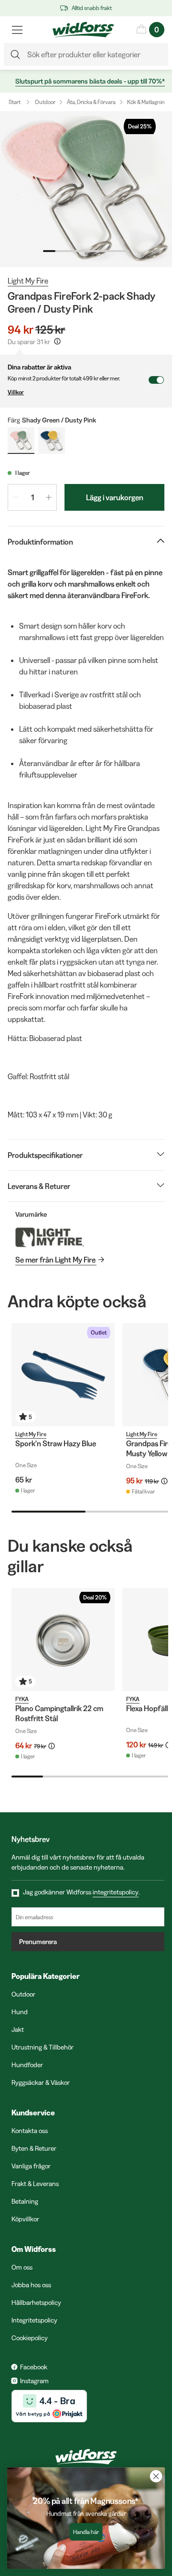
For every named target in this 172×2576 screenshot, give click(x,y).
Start (15, 102)
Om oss (22, 2267)
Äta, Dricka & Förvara (91, 102)
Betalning (25, 2201)
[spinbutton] (32, 497)
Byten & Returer (34, 2148)
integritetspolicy (116, 1892)
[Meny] (17, 30)
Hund (20, 2012)
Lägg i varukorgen (115, 497)
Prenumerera (38, 1942)
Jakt (18, 2029)
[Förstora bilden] (86, 189)
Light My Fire (28, 281)
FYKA (22, 1699)
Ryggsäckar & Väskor (41, 2082)
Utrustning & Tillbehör (43, 2047)
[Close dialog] (156, 2476)
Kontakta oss (30, 2131)
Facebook (34, 2367)
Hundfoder (27, 2065)
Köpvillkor (25, 2219)
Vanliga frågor (31, 2166)
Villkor (16, 392)
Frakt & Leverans (35, 2184)
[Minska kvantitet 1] (16, 497)
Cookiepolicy (30, 2338)
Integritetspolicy (34, 2320)
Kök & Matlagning (147, 102)
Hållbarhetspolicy (36, 2303)
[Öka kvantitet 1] (49, 497)
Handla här (86, 2532)
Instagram (34, 2381)
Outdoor (45, 102)
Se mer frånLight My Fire (55, 1260)
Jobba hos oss (31, 2285)
